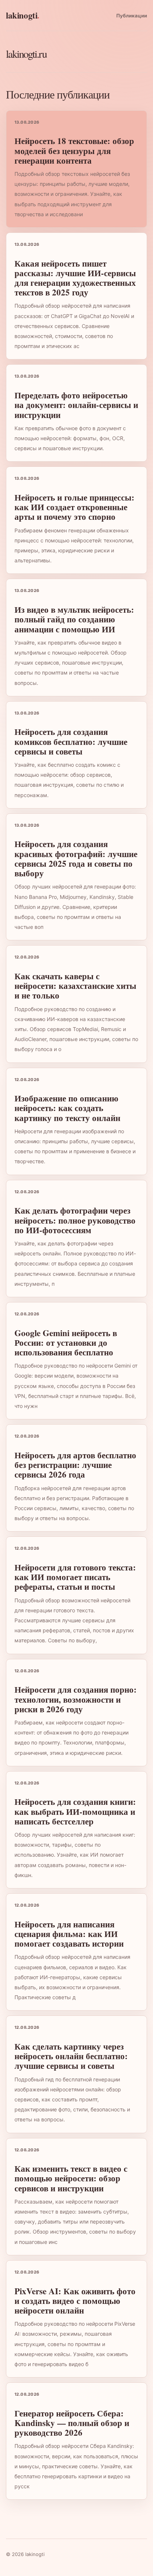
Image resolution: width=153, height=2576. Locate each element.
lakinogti (23, 15)
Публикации (132, 16)
